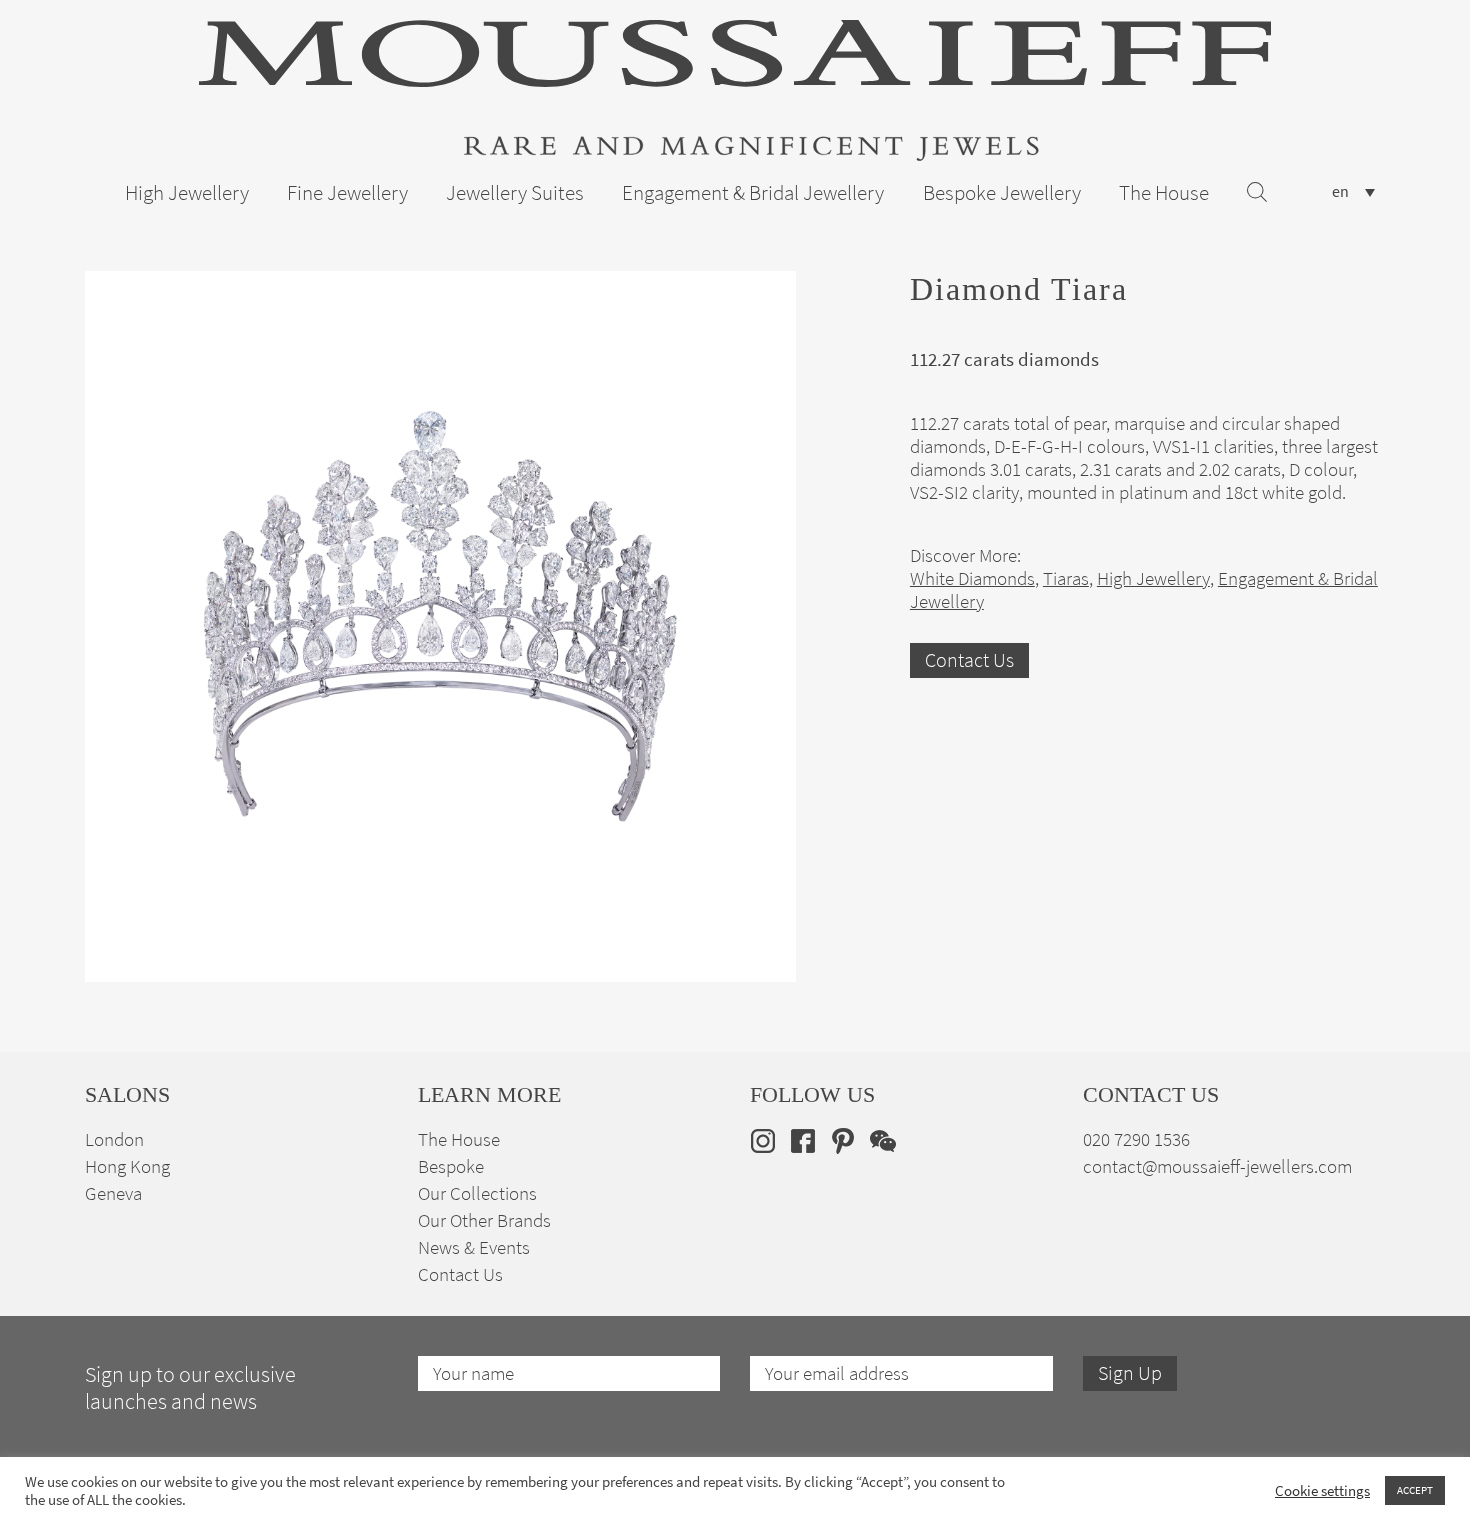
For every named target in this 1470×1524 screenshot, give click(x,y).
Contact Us (969, 660)
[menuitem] (1353, 191)
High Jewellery (187, 193)
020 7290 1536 (1136, 1139)
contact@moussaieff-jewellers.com (1217, 1166)
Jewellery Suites (515, 193)
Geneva (113, 1193)
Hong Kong (127, 1166)
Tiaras (1066, 578)
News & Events (474, 1247)
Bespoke (451, 1166)
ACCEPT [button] (1415, 1490)
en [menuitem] (1340, 192)
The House (1164, 193)
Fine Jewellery (347, 193)
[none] (1353, 191)
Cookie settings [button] (1322, 1491)
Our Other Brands (484, 1220)
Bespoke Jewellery (1002, 193)
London (114, 1139)
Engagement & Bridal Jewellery (753, 193)
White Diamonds (972, 578)
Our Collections (477, 1193)
